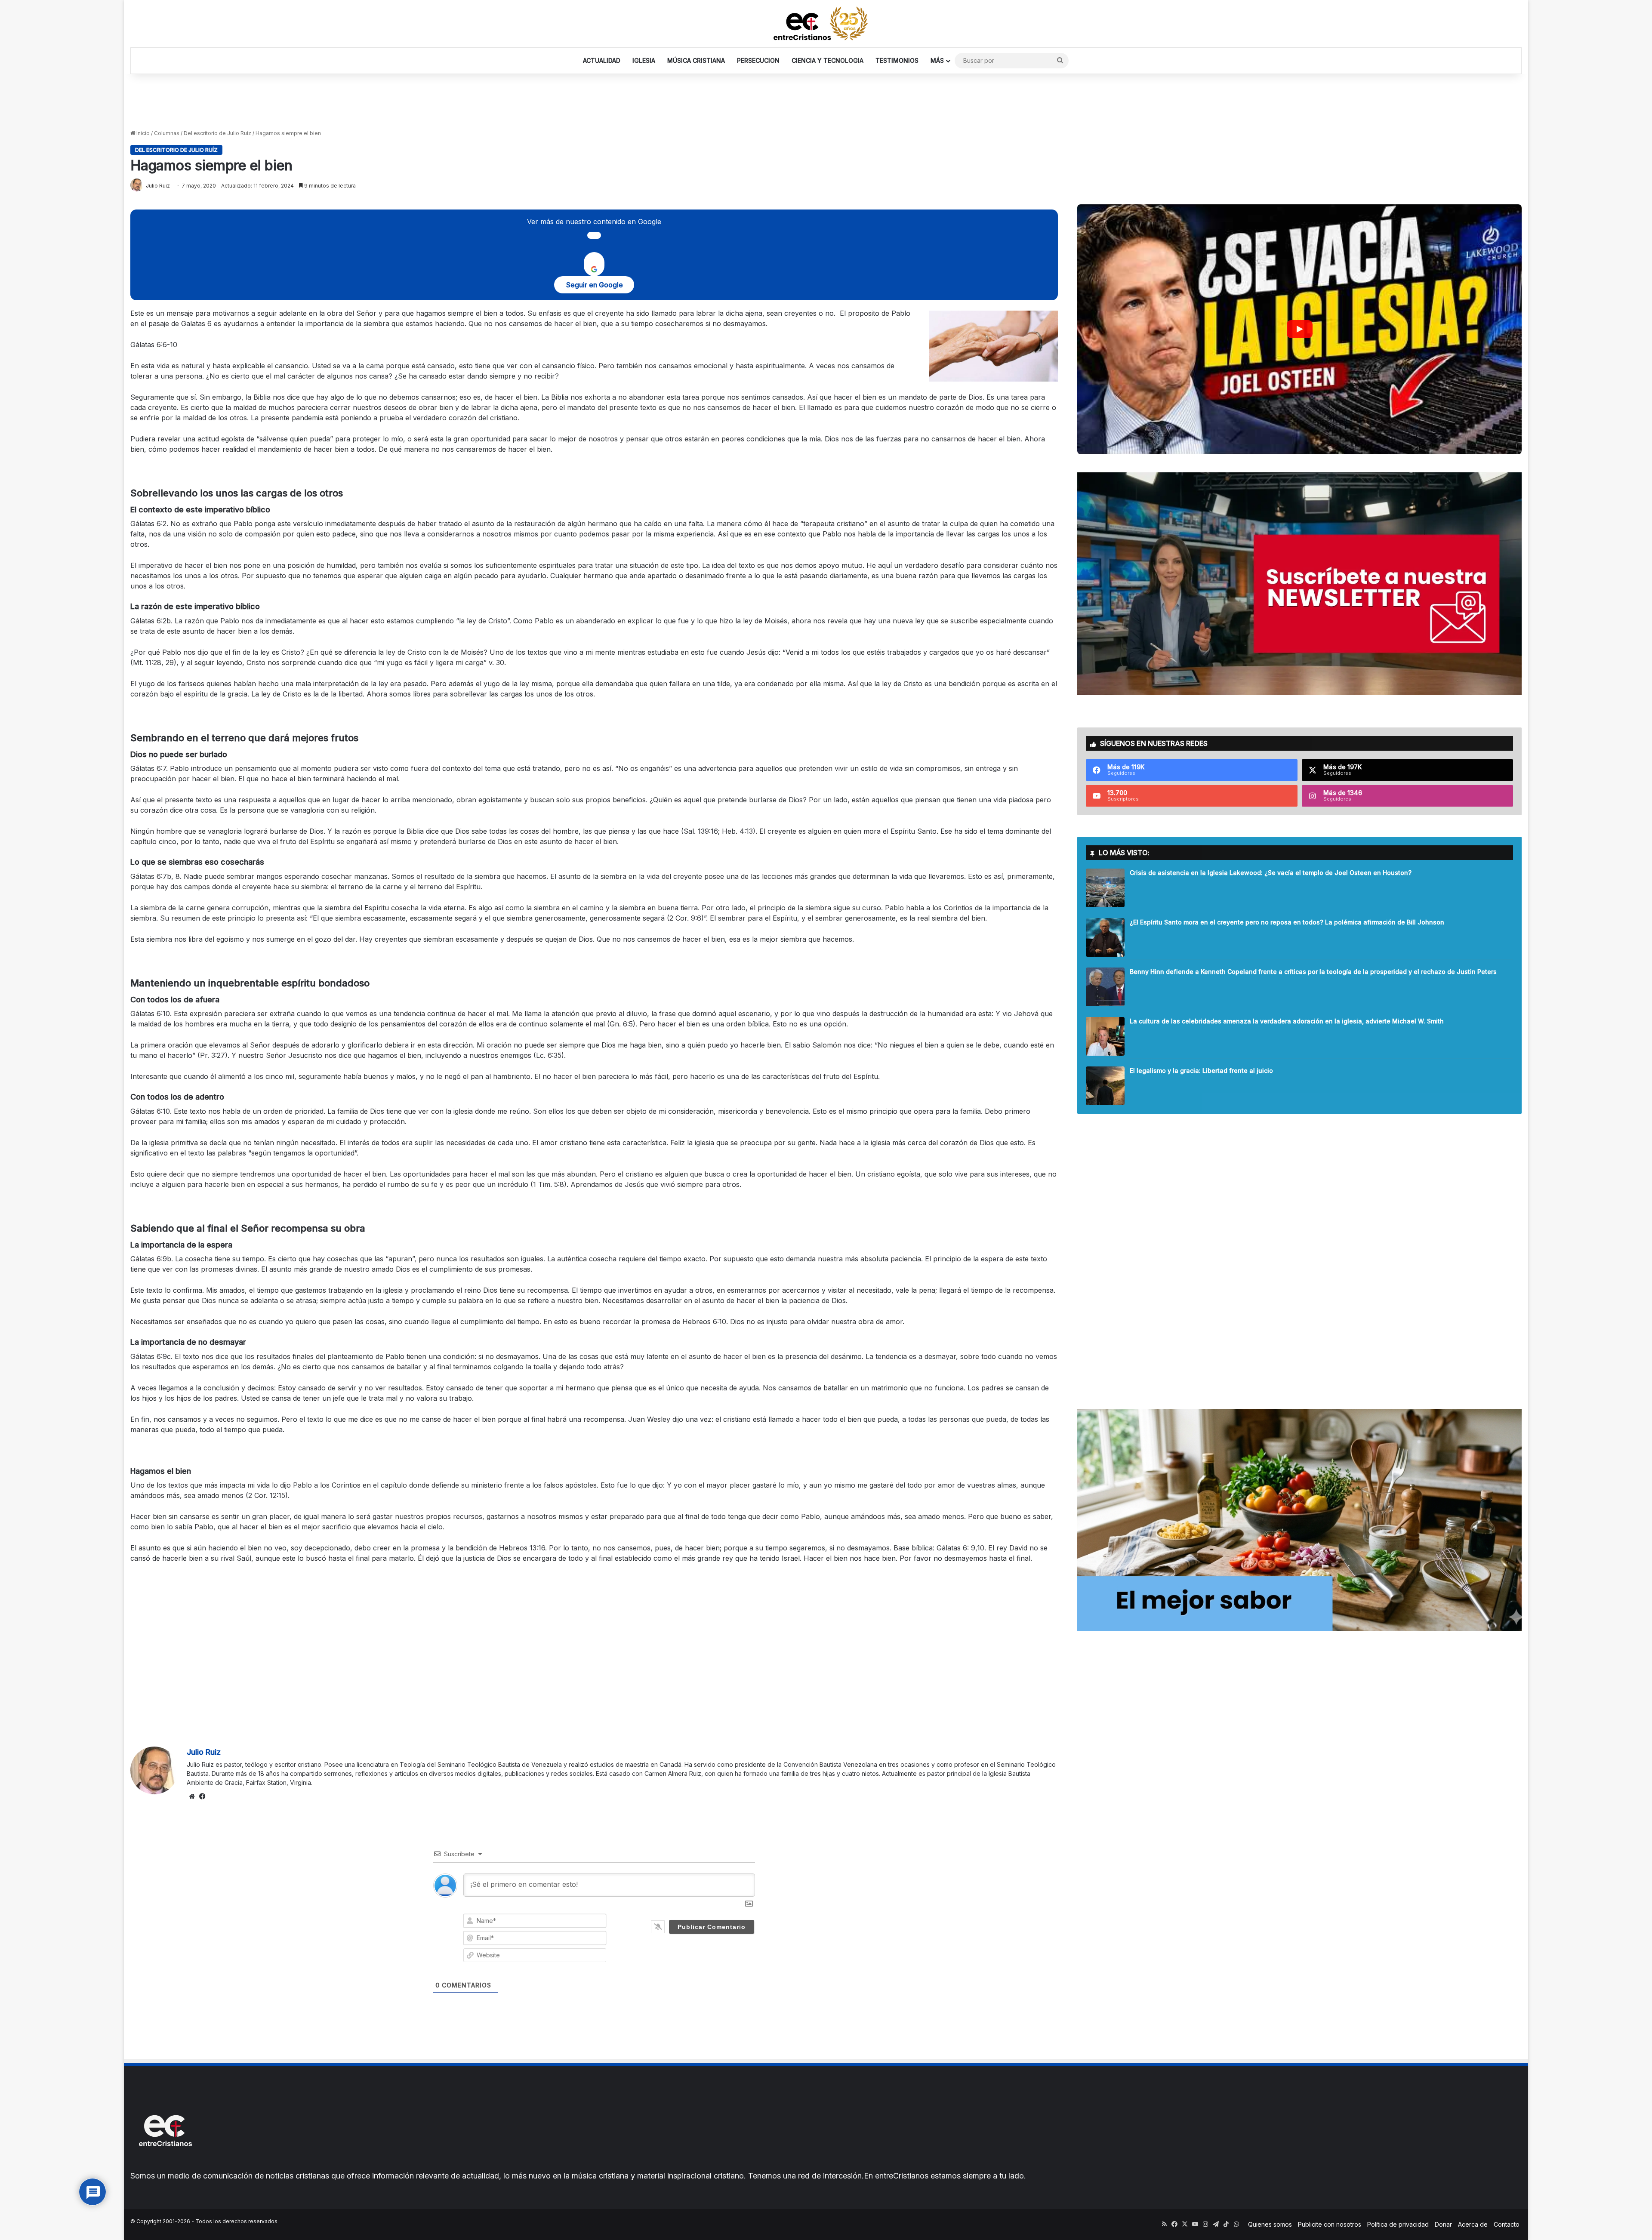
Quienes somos (1270, 2224)
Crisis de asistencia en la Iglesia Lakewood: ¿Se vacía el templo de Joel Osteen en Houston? (1271, 873)
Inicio (142, 133)
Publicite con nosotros (1330, 2224)
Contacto (1507, 2224)
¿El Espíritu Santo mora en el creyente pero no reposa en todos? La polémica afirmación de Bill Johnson (1287, 922)
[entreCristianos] (165, 2165)
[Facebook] (202, 1796)
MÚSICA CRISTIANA (696, 60)
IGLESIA (644, 60)
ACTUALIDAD (602, 60)
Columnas (167, 133)
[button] (1299, 329)
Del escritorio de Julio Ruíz (217, 133)
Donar (1443, 2224)
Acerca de (1473, 2224)
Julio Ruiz (204, 1752)
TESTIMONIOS (897, 60)
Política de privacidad (1398, 2224)
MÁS (937, 60)
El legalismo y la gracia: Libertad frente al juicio (1201, 1071)
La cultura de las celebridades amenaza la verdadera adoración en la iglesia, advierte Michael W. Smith (1287, 1021)
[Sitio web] (192, 1796)
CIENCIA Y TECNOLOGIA (828, 60)
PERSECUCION (758, 60)
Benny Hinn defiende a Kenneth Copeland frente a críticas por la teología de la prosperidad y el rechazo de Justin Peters (1313, 972)
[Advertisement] (826, 102)
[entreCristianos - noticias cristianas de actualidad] (826, 24)
